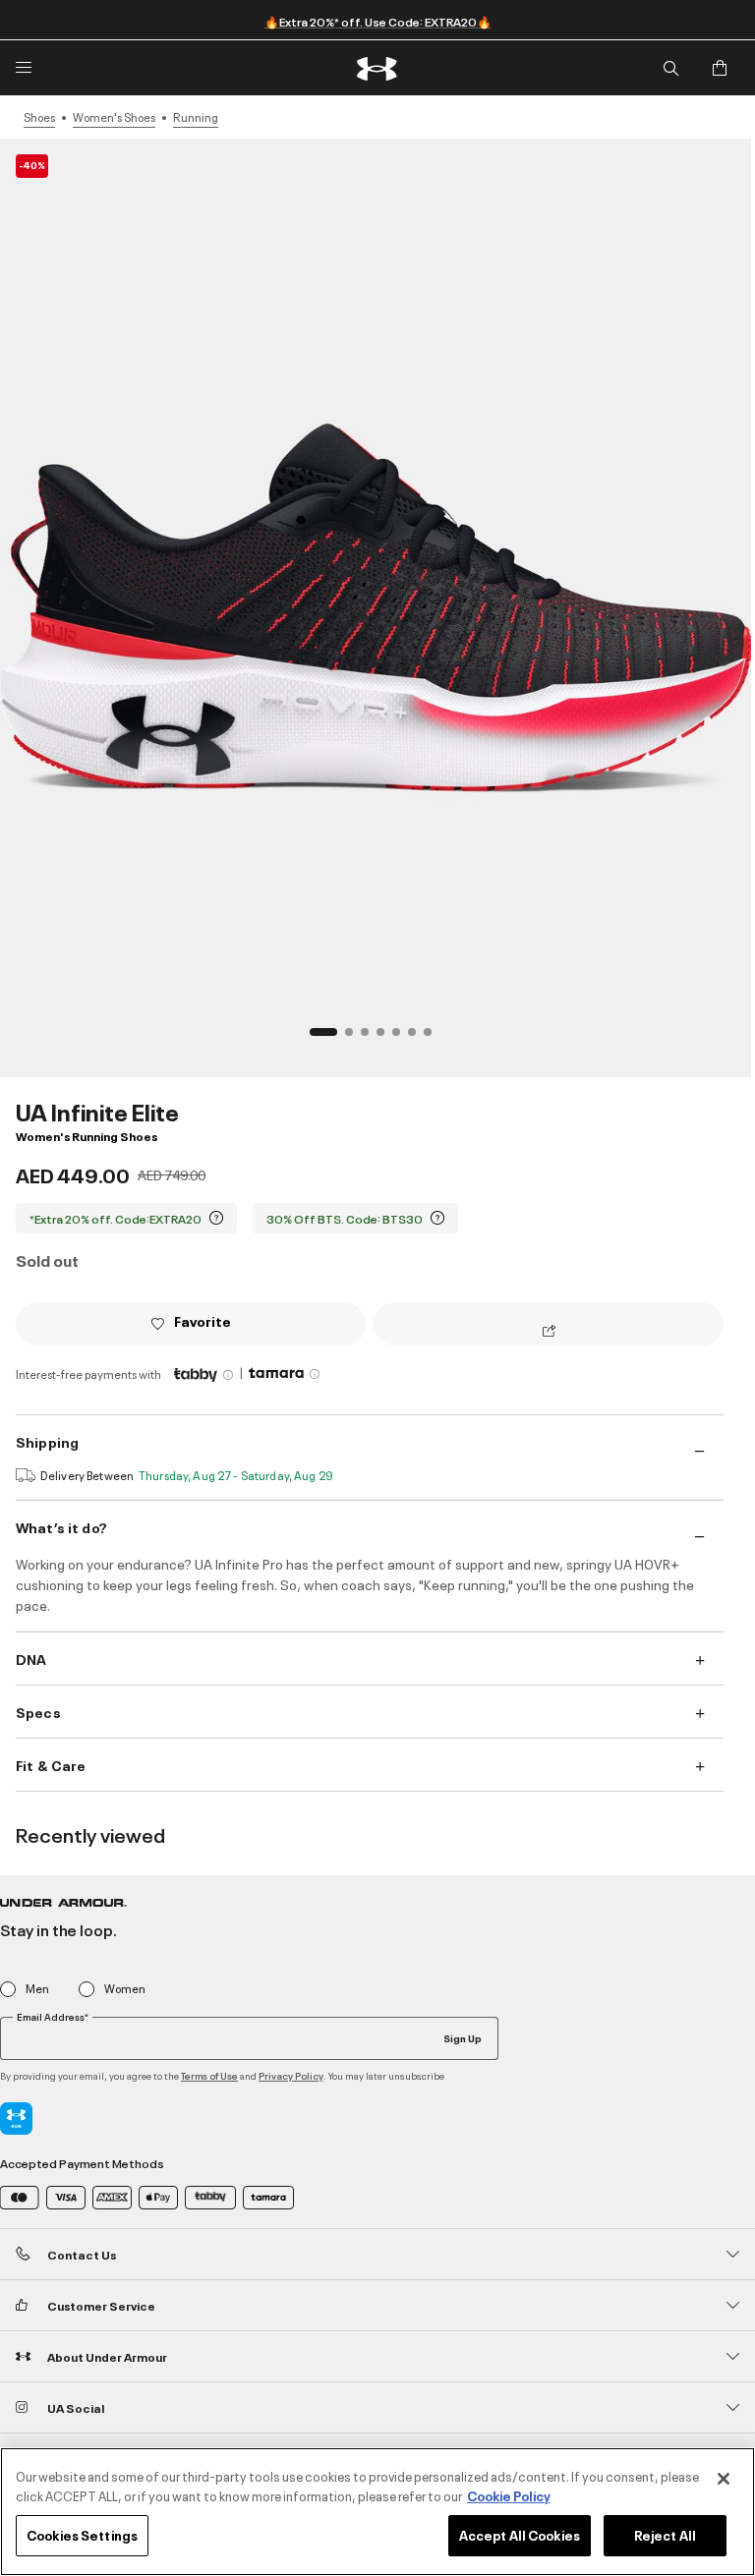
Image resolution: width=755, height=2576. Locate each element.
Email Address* (53, 2017)
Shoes (39, 117)
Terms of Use (209, 2075)
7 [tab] (434, 1038)
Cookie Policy (509, 2495)
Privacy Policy (291, 2075)
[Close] (724, 2479)
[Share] (549, 1332)
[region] (377, 2512)
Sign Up (463, 2037)
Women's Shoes (114, 117)
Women (125, 1989)
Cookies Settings (82, 2535)
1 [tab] (319, 1038)
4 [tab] (386, 1038)
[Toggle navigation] (24, 68)
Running (196, 117)
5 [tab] (402, 1038)
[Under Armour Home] (378, 68)
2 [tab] (355, 1038)
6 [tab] (418, 1038)
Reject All (665, 2535)
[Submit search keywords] (670, 68)
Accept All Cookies (520, 2535)
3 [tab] (371, 1038)
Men (37, 1989)
